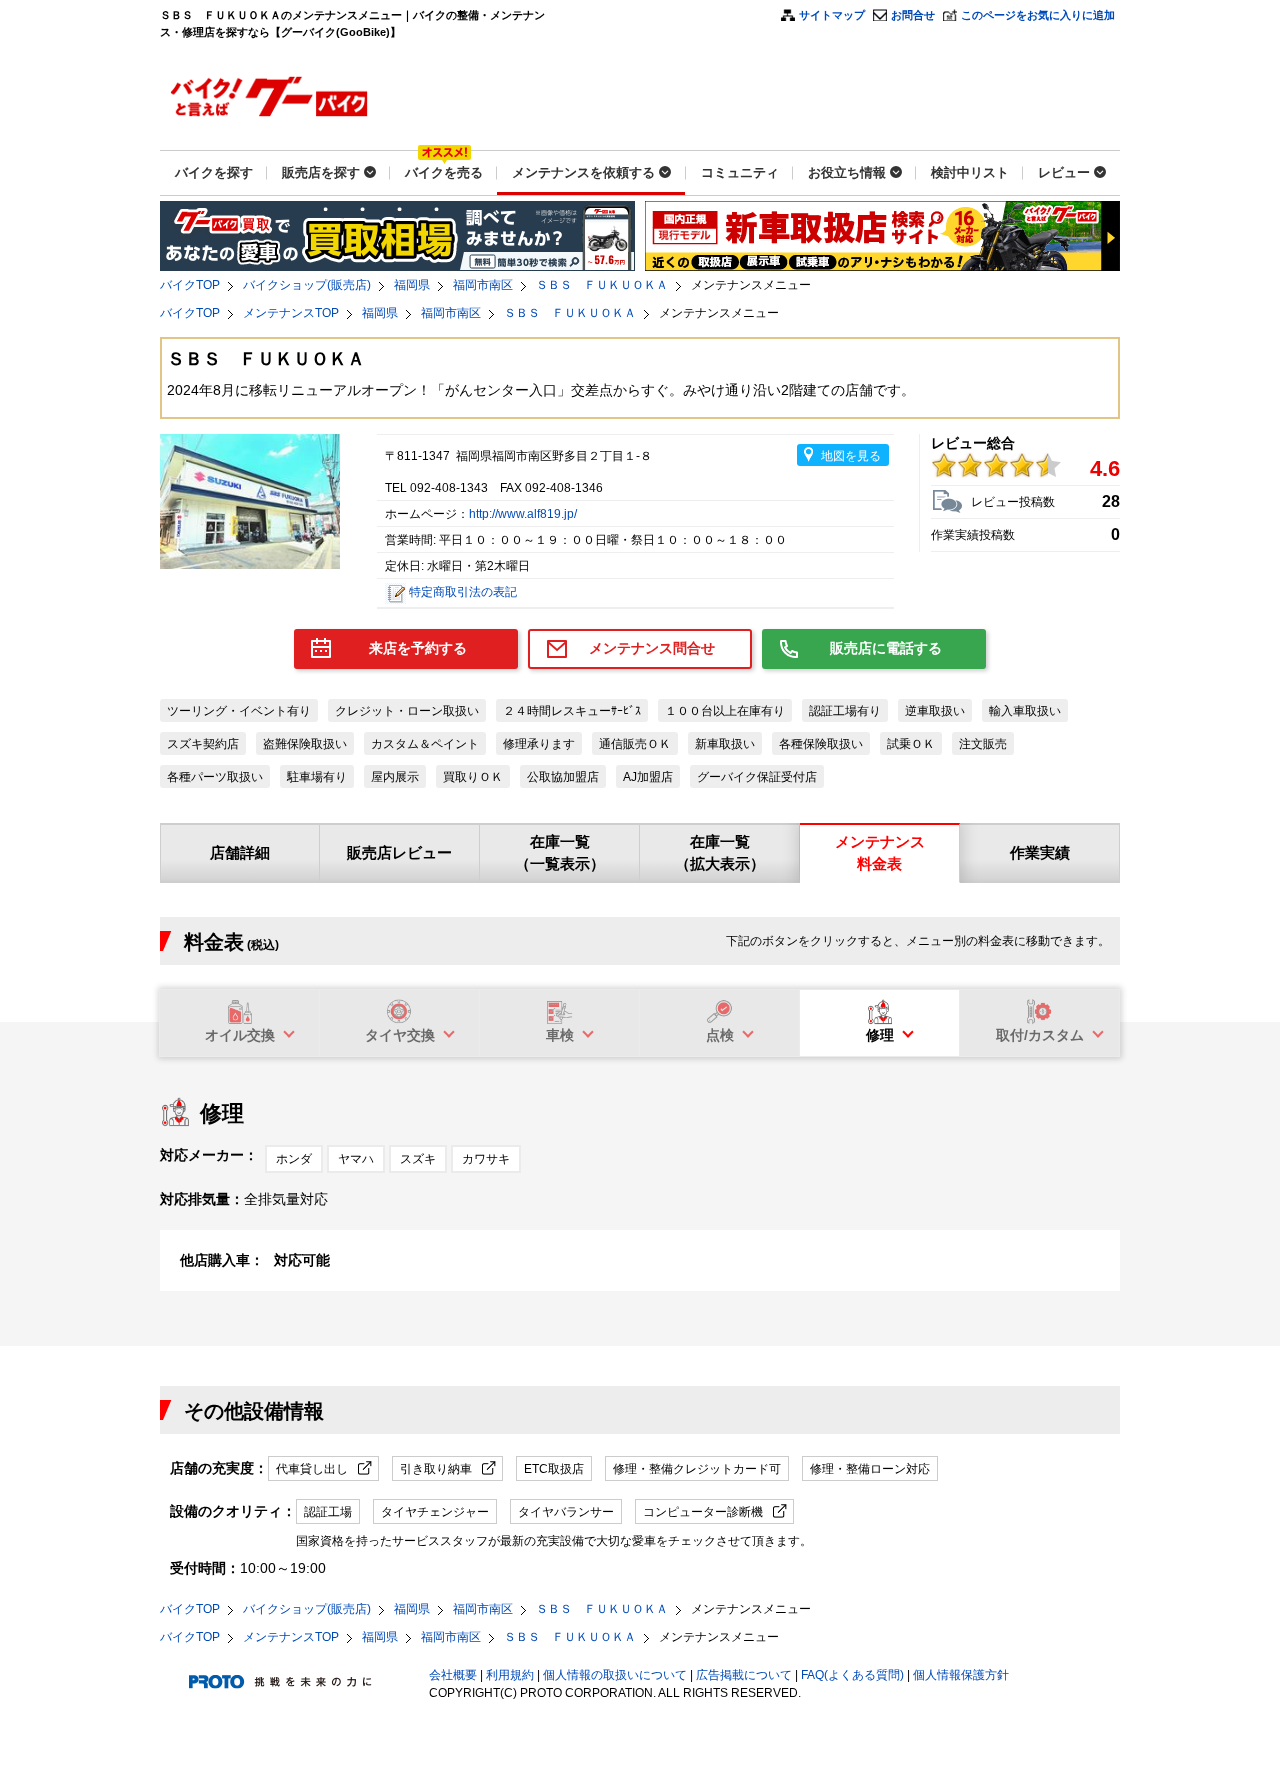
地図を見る (851, 456)
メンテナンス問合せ (652, 648)
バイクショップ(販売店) (307, 285)
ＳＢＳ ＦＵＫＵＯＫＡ (602, 285)
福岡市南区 (483, 285)
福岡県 (412, 285)
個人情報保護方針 (961, 1675)
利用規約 (510, 1675)
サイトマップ (832, 15)
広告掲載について (744, 1675)
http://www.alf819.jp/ (523, 514)
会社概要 (453, 1675)
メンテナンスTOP (291, 313)
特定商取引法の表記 (463, 592)
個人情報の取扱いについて (615, 1675)
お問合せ (913, 15)
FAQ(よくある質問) (852, 1675)
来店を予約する (418, 648)
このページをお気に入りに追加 (1038, 15)
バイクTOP (190, 285)
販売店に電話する (886, 648)
